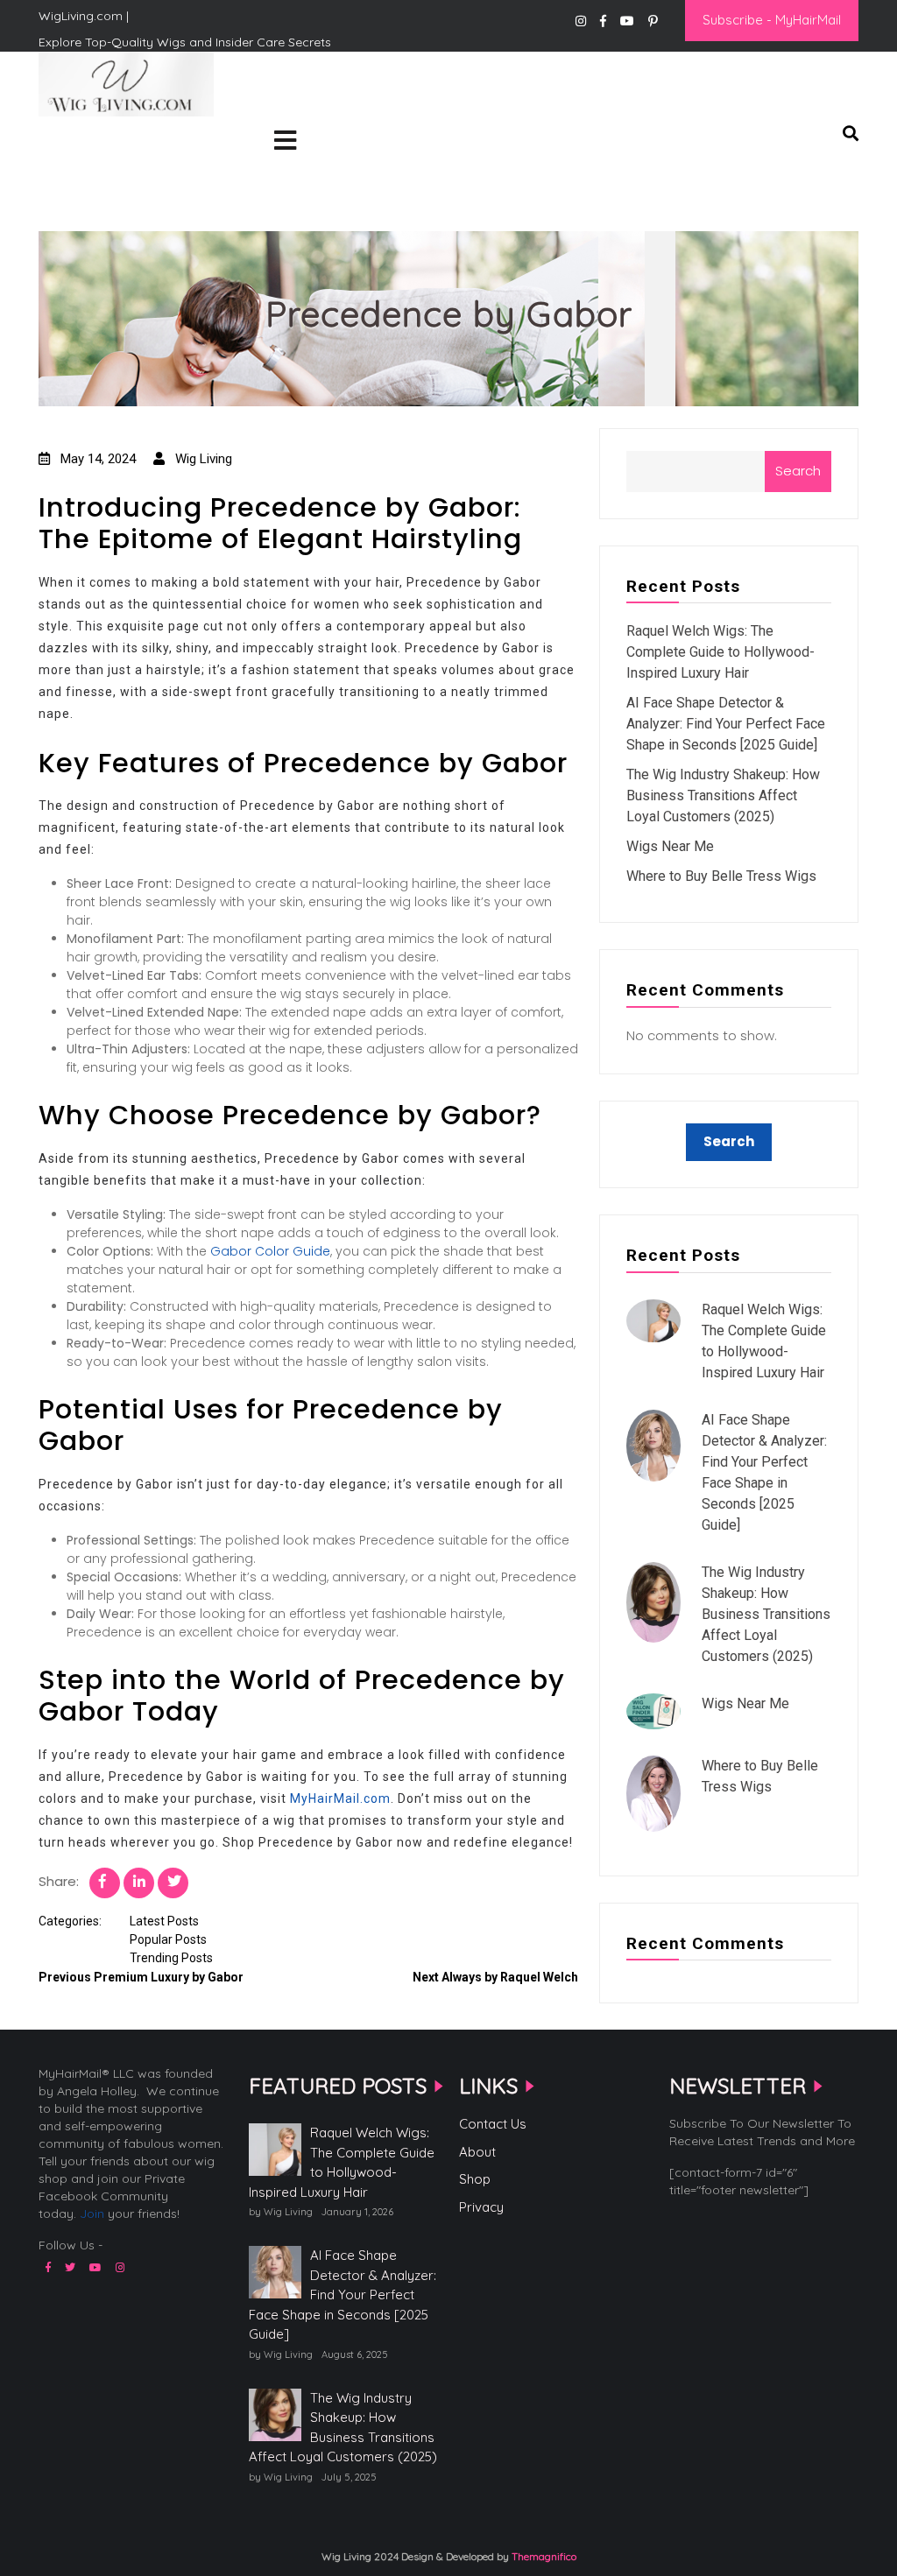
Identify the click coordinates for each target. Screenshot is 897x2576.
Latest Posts (164, 1921)
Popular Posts (168, 1939)
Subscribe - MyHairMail (772, 20)
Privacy (481, 2207)
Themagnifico (543, 2556)
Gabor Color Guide (270, 1251)
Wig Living (81, 144)
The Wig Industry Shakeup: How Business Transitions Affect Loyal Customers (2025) (723, 795)
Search (798, 471)
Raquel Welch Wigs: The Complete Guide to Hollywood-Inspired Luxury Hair (720, 652)
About (477, 2152)
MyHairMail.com (340, 1798)
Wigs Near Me (670, 846)
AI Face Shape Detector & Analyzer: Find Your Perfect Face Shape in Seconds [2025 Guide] (726, 724)
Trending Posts (171, 1958)
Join (92, 2214)
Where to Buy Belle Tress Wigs (721, 876)
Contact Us (493, 2124)
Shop (475, 2179)
